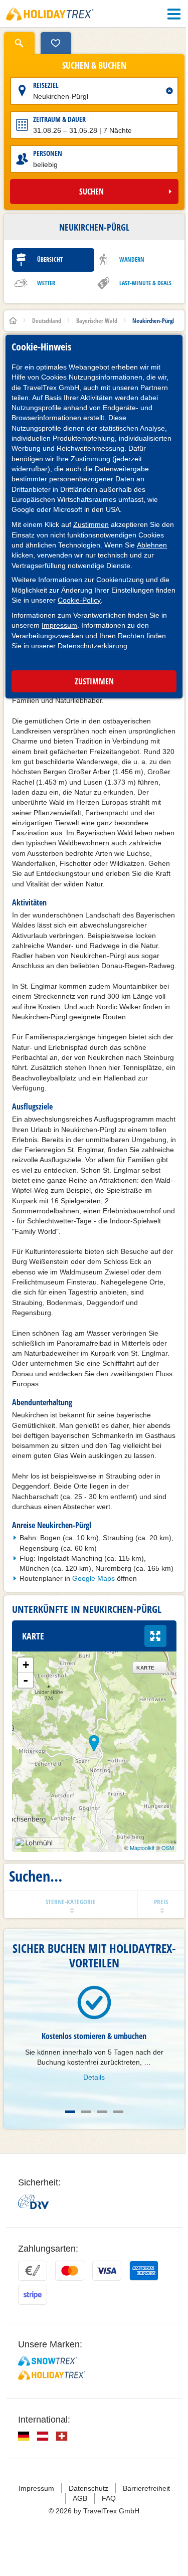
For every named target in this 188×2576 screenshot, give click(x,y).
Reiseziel (46, 85)
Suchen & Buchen (94, 66)
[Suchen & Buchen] (19, 43)
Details (94, 2077)
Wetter (46, 283)
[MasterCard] (70, 2271)
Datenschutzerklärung (92, 646)
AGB (80, 2498)
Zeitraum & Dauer (59, 119)
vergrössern (155, 1636)
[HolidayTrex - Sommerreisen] (52, 2375)
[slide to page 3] (102, 2112)
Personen (48, 153)
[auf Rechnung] (33, 2271)
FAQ (109, 2498)
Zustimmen (91, 524)
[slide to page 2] (86, 2112)
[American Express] (144, 2271)
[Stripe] (33, 2295)
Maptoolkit (142, 1848)
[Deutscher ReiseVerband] (33, 2201)
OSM (168, 1848)
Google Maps (93, 1578)
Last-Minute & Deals (145, 283)
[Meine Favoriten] (56, 43)
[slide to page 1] (70, 2112)
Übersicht (50, 259)
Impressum (59, 625)
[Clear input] (169, 91)
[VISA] (107, 2271)
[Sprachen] (24, 2436)
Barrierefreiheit (146, 2488)
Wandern (132, 259)
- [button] (26, 1680)
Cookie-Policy (79, 600)
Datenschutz (88, 2488)
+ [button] (26, 1665)
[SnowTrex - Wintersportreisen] (47, 2361)
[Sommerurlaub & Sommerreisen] (50, 14)
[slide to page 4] (118, 2112)
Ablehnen (152, 545)
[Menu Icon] (174, 14)
